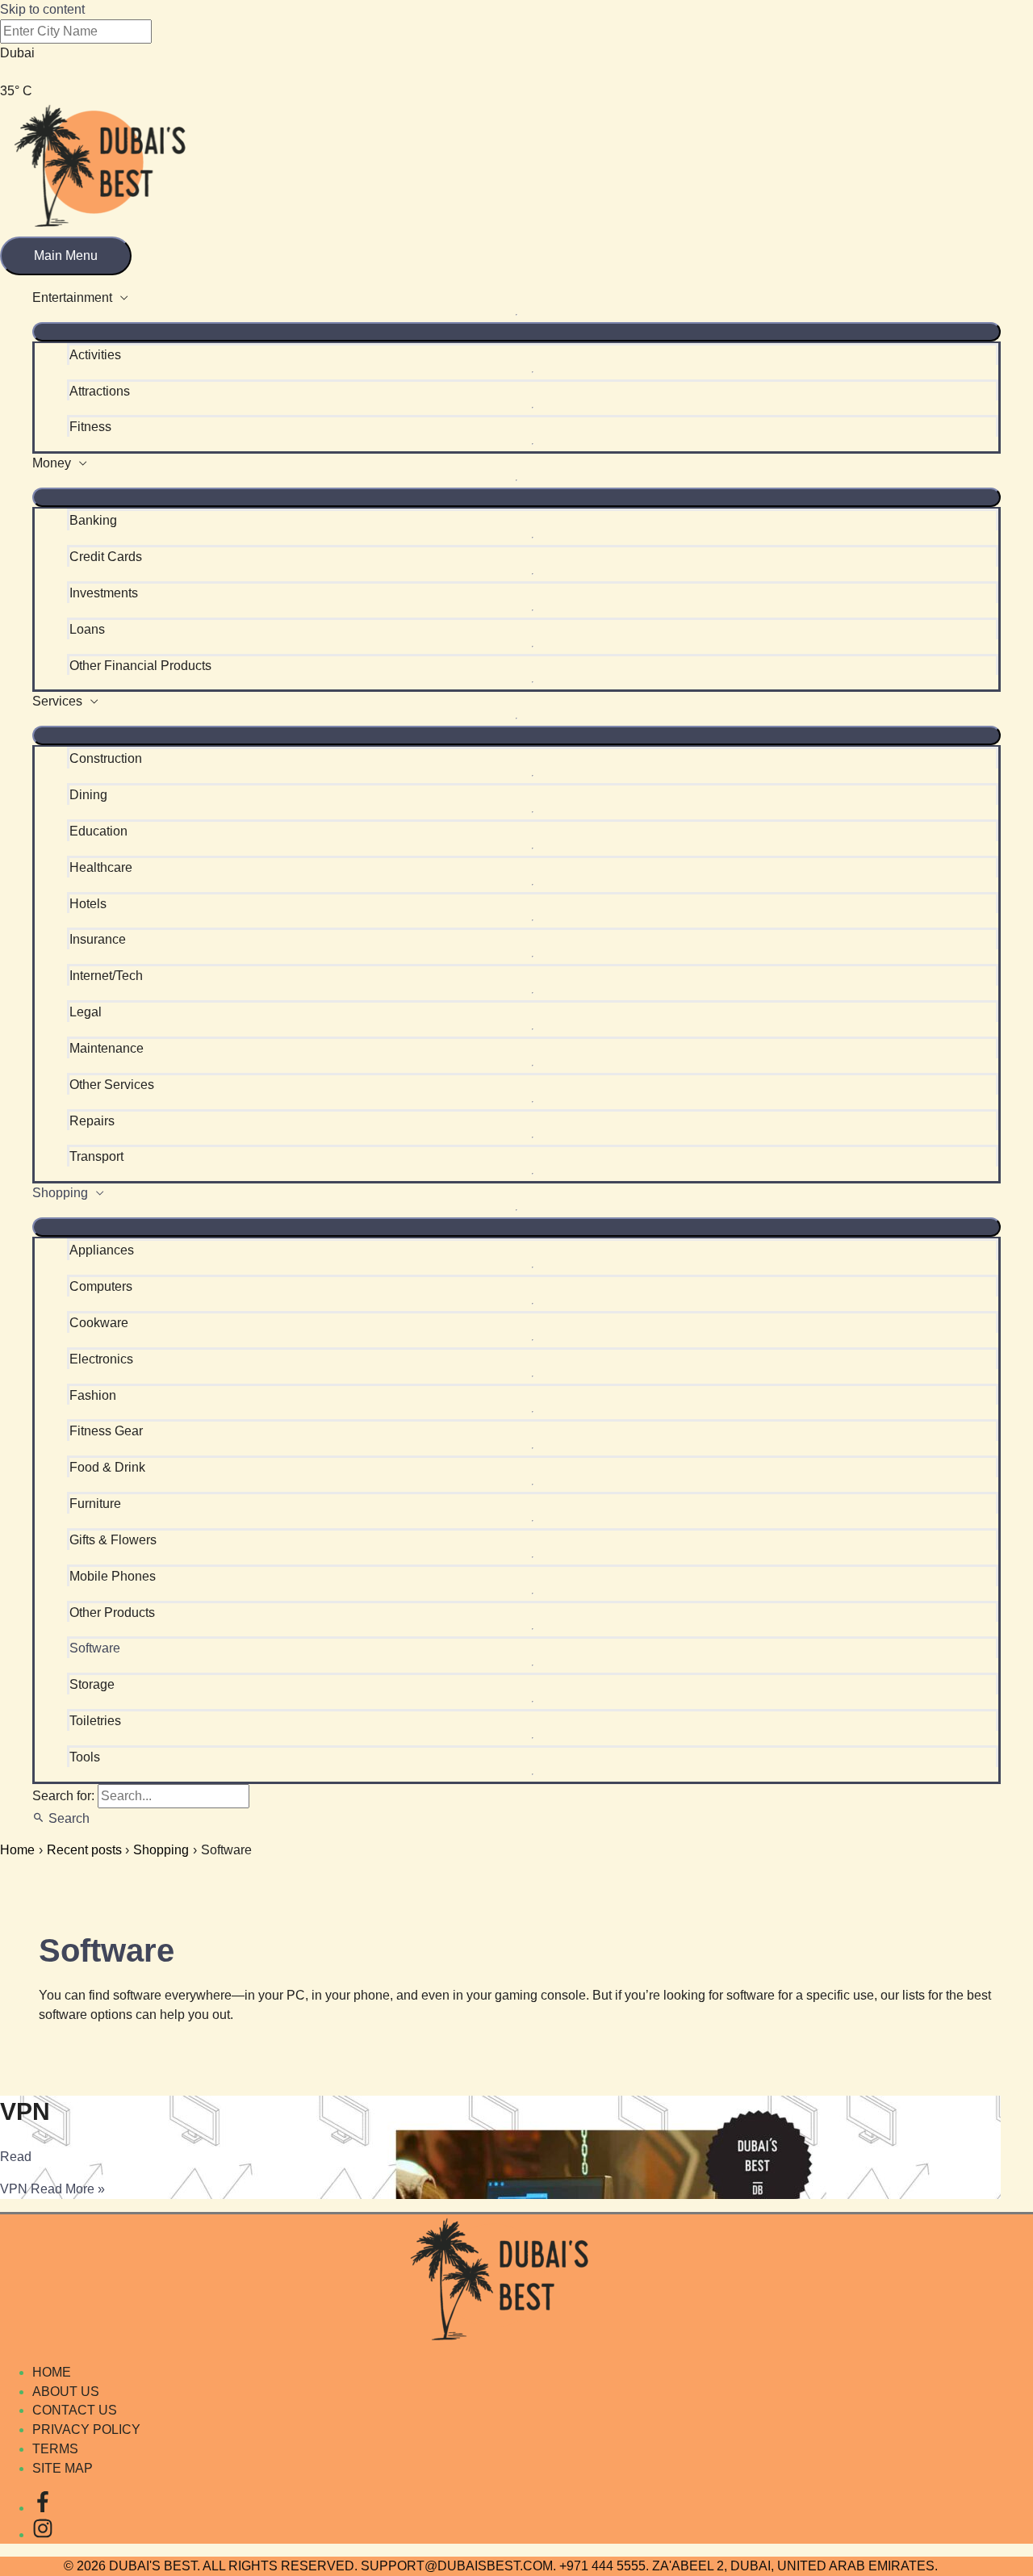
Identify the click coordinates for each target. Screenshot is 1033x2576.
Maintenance (107, 1048)
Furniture (95, 1504)
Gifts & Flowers (113, 1540)
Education (98, 831)
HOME (52, 2372)
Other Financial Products (140, 666)
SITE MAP (63, 2468)
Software (95, 1648)
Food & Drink (107, 1467)
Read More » (52, 2189)
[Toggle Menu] (516, 332)
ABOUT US (66, 2392)
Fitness (90, 427)
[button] (61, 1818)
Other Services (112, 1085)
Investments (104, 593)
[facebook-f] (43, 2508)
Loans (87, 629)
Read (16, 2157)
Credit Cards (106, 557)
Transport (96, 1156)
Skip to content (42, 9)
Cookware (99, 1323)
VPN (25, 2111)
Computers (101, 1286)
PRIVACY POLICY (86, 2429)
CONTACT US (75, 2410)
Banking (93, 520)
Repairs (92, 1121)
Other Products (112, 1613)
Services (57, 701)
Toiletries (95, 1721)
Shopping (60, 1193)
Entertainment (72, 297)
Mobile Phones (113, 1576)
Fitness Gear (106, 1431)
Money (52, 463)
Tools (85, 1757)
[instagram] (43, 2534)
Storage (92, 1684)
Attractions (100, 391)
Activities (95, 355)
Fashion (93, 1395)
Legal (86, 1012)
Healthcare (101, 867)
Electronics (101, 1359)
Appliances (102, 1250)
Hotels (88, 904)
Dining (88, 795)
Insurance (98, 939)
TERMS (55, 2449)
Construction (106, 758)
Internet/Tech (106, 976)
